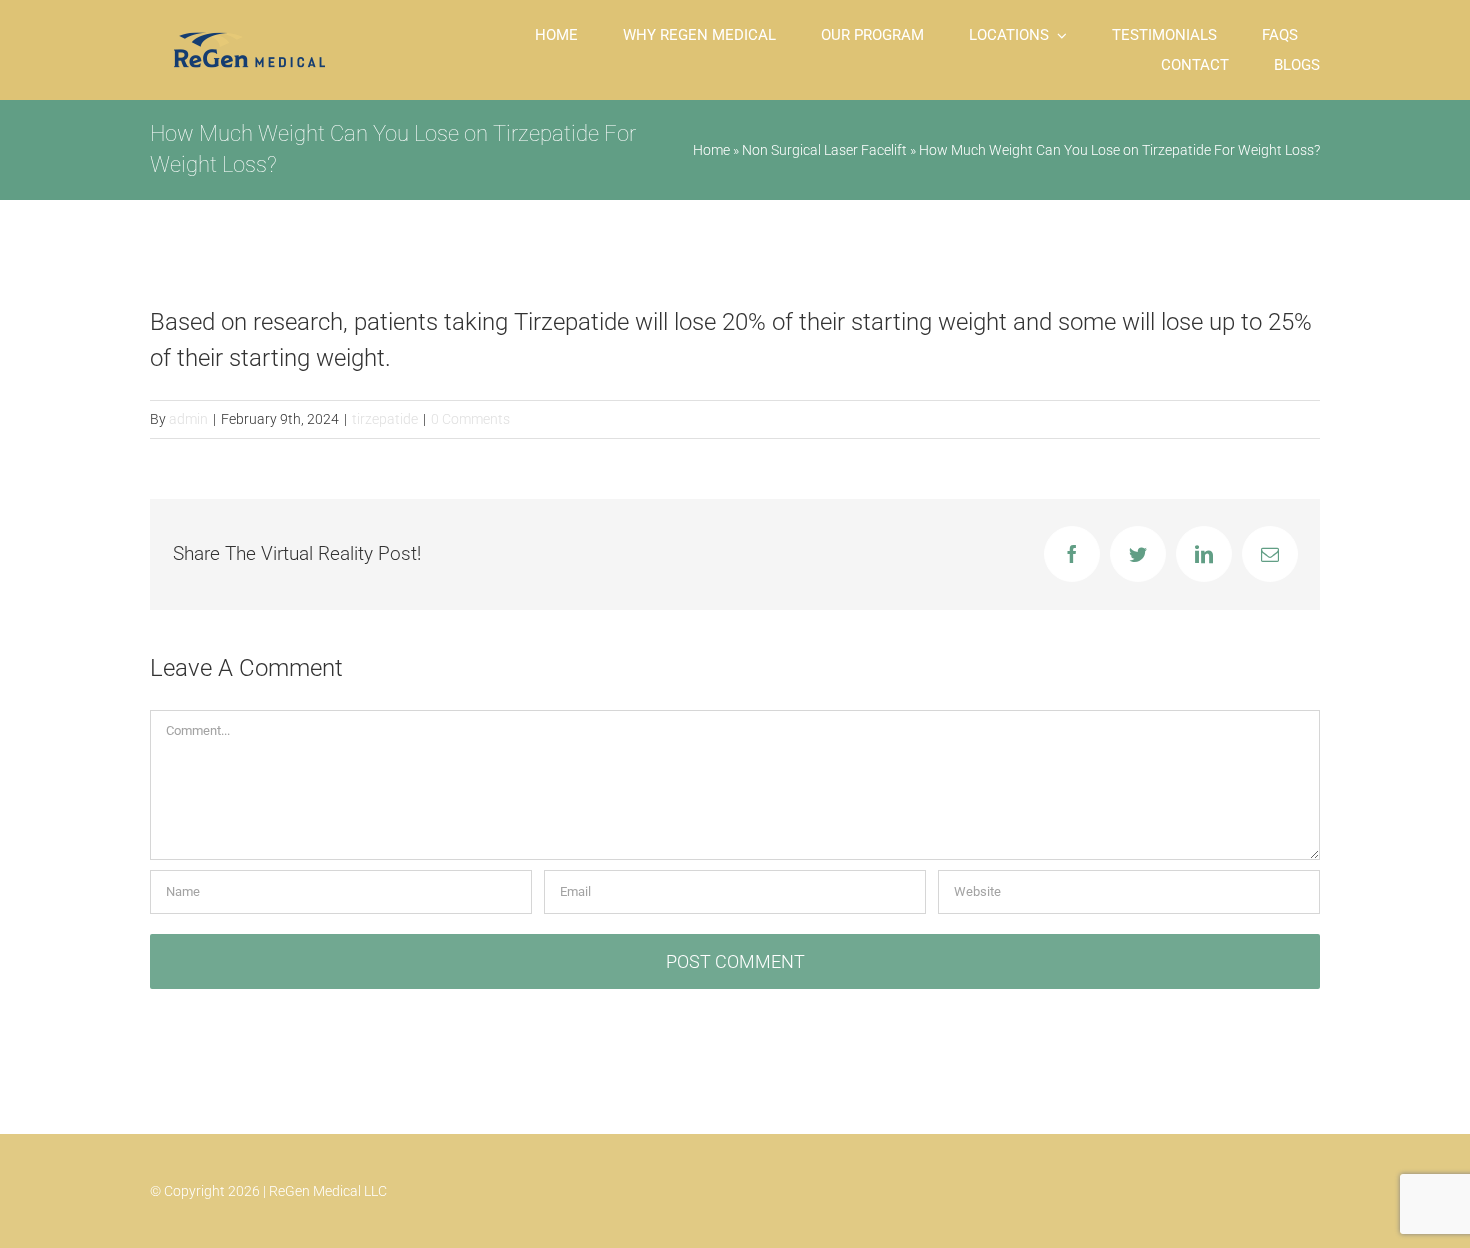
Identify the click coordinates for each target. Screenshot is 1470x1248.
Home (711, 150)
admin (188, 419)
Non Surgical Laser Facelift (824, 150)
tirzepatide (385, 419)
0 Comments (470, 419)
